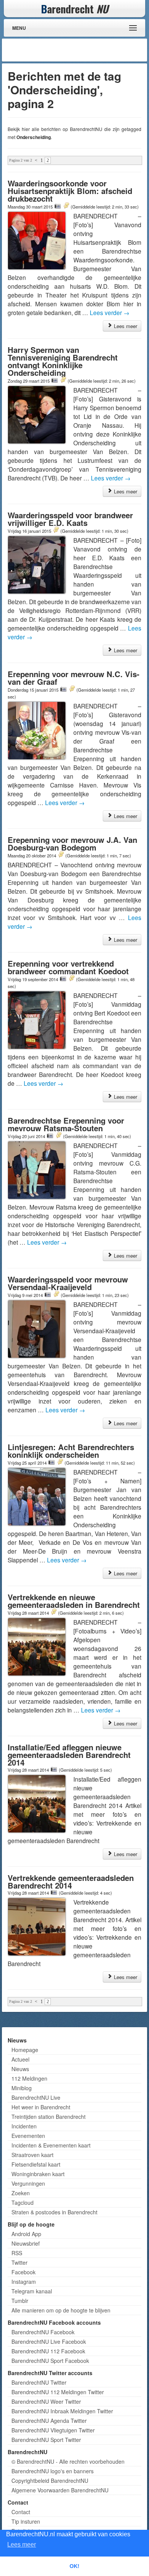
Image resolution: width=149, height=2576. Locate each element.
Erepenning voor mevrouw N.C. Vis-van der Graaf (74, 678)
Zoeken (21, 2193)
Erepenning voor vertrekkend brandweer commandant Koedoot (68, 967)
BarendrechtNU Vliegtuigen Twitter (53, 2430)
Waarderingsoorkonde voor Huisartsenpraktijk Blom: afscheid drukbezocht (70, 191)
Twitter (19, 2262)
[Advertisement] (84, 50)
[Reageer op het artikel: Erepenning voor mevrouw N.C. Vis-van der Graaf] (72, 689)
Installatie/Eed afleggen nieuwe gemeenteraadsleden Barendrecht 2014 (69, 1755)
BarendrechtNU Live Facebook (49, 2342)
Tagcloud (23, 2202)
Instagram (24, 2282)
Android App (26, 2234)
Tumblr (20, 2301)
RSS (17, 2253)
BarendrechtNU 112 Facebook (48, 2351)
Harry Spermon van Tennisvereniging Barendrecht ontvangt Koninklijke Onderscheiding (63, 361)
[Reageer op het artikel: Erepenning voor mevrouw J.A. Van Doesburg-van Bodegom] (61, 855)
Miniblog (22, 2088)
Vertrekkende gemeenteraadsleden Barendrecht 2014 (71, 1881)
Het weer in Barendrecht (41, 2107)
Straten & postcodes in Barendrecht (54, 2212)
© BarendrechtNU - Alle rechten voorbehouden (68, 2461)
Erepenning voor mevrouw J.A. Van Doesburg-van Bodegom (72, 843)
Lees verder (110, 312)
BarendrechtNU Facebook (43, 2332)
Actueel (20, 2059)
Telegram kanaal (32, 2291)
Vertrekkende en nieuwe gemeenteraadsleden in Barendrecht (74, 1601)
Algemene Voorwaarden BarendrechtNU (60, 2490)
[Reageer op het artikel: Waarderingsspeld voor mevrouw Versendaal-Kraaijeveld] (56, 1295)
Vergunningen (28, 2183)
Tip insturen (26, 2521)
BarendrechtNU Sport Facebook (50, 2361)
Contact (21, 2512)
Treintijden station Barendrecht (49, 2117)
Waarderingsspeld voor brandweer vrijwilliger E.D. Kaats (70, 519)
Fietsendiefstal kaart (36, 2164)
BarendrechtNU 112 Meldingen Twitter (58, 2392)
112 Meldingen (29, 2078)
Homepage (25, 2050)
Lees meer (125, 326)
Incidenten (24, 2126)
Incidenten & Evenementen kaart (51, 2145)
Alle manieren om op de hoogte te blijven (61, 2310)
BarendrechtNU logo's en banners (53, 2471)
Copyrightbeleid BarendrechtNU (50, 2481)
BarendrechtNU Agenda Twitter (49, 2421)
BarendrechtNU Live (36, 2097)
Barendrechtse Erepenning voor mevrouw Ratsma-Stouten (66, 1124)
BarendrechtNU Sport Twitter (46, 2440)
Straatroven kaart (32, 2155)
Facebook (23, 2272)
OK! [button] (74, 2566)
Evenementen (28, 2136)
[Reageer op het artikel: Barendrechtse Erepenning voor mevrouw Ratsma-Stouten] (58, 1136)
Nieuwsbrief (26, 2243)
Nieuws (20, 2069)
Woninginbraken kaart (38, 2174)
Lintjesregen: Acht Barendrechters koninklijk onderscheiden (71, 1451)
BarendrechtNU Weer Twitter (46, 2401)
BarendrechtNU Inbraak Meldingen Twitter (62, 2411)
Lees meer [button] (22, 2544)
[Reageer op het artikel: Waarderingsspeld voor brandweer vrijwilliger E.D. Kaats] (56, 530)
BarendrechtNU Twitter (39, 2382)
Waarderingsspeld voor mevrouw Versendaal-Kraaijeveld (68, 1283)
